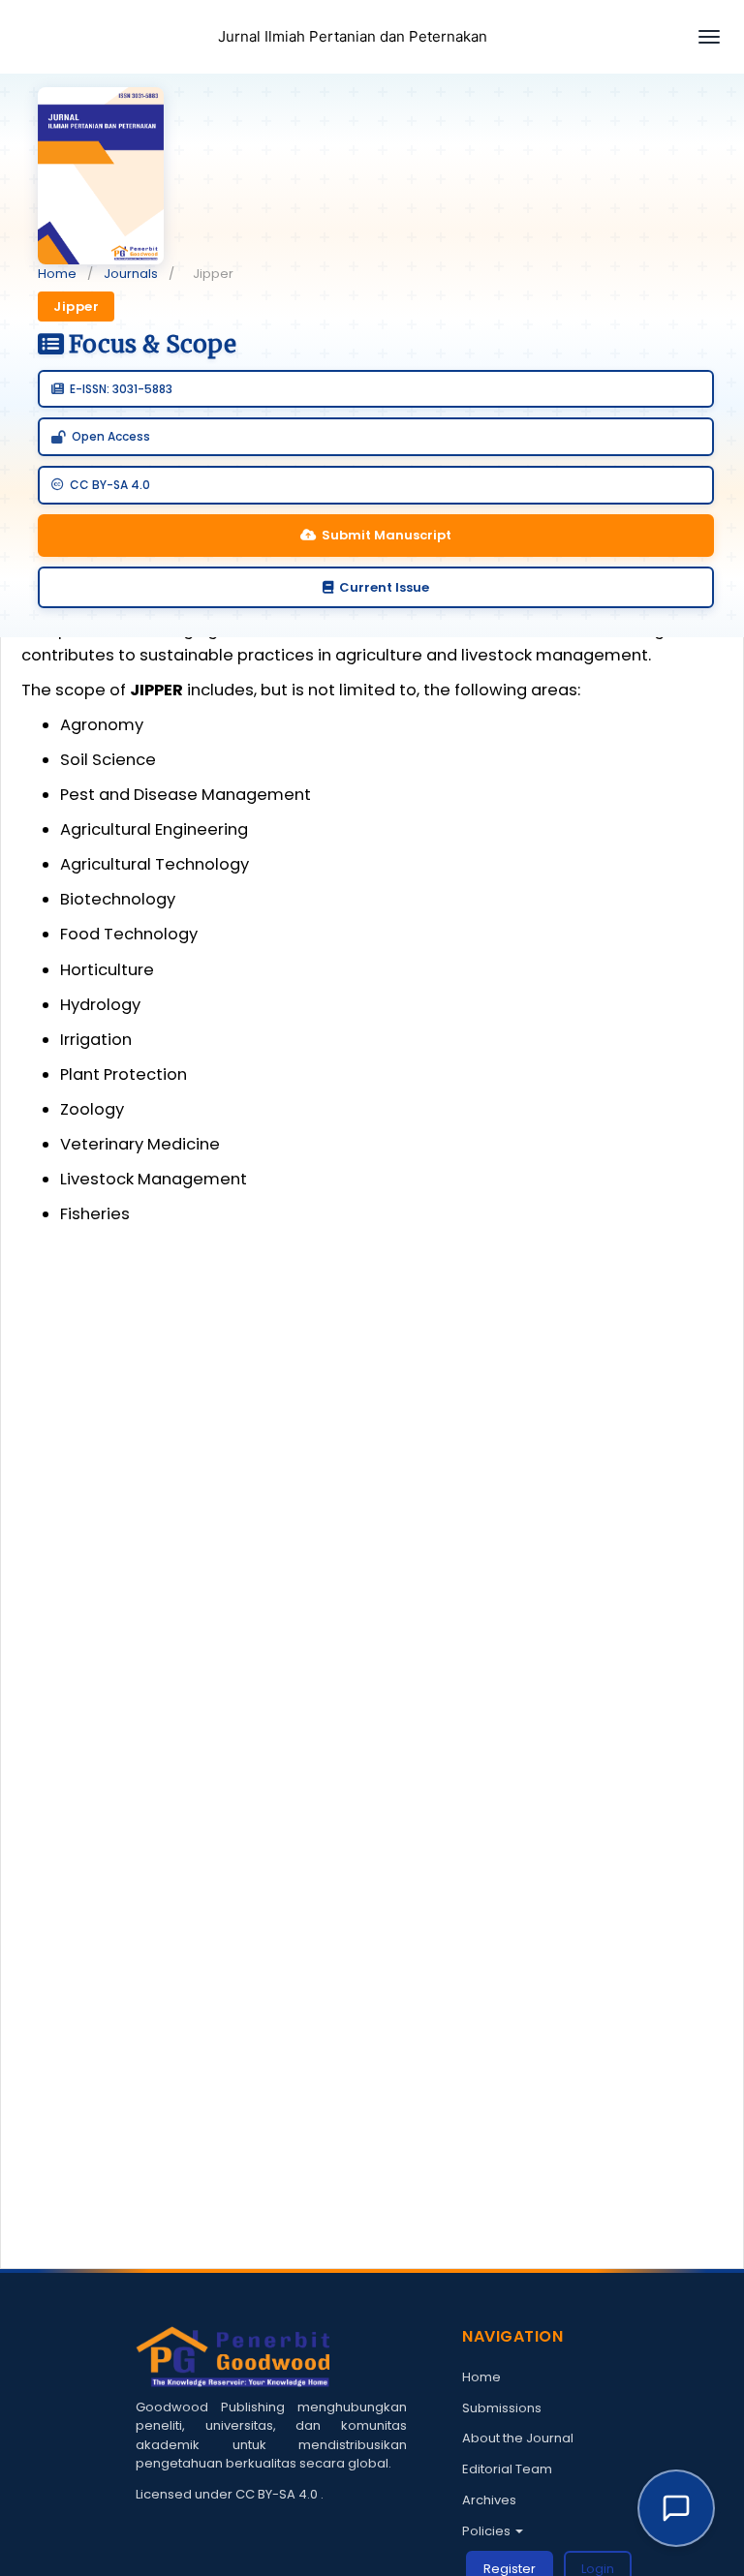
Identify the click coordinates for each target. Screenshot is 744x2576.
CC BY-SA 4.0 (278, 2494)
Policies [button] (488, 2531)
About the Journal (518, 2438)
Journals (131, 274)
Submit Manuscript (387, 535)
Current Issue (384, 587)
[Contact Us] (676, 2508)
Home (57, 274)
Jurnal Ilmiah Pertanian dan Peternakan (353, 36)
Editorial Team (507, 2469)
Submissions (502, 2408)
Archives (489, 2500)
